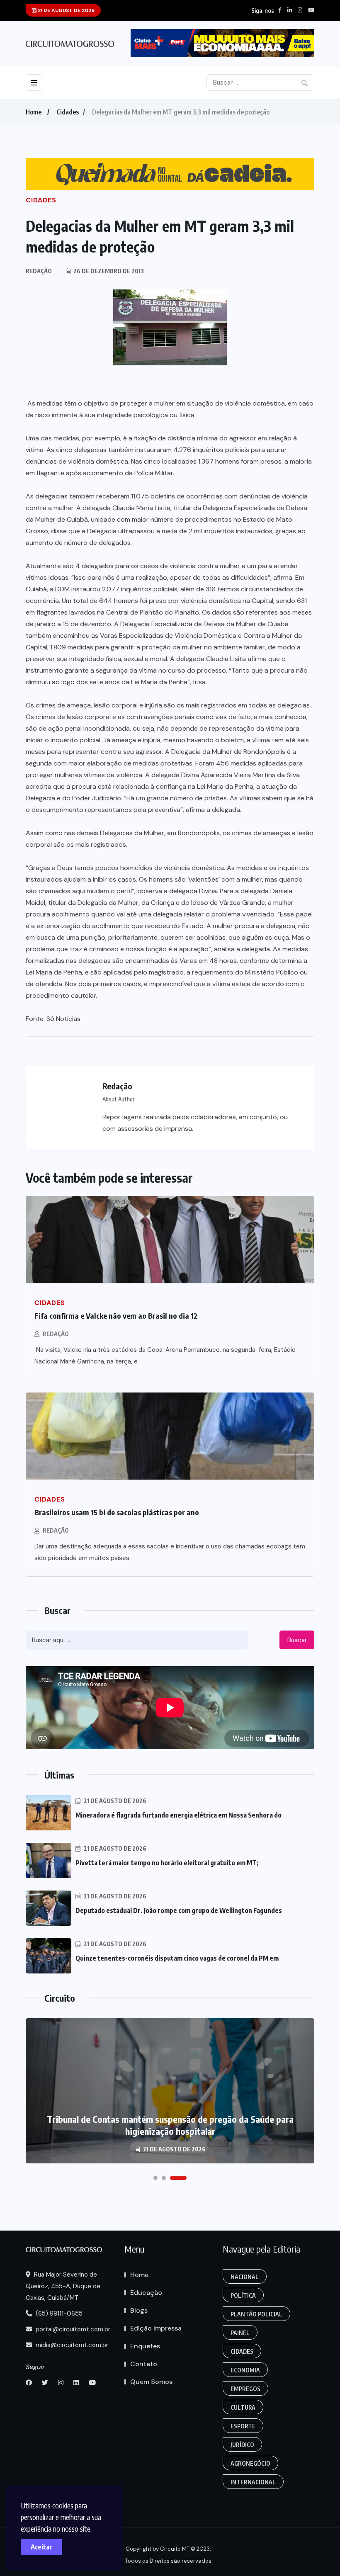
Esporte (243, 2426)
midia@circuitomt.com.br (71, 2345)
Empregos (245, 2389)
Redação (56, 1334)
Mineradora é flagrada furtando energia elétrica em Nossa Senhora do (178, 1815)
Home (34, 112)
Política (243, 2295)
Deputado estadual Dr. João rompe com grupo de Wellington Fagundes (179, 1910)
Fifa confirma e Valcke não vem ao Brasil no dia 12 (116, 1316)
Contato (144, 2364)
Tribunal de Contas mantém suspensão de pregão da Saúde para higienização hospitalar (170, 2125)
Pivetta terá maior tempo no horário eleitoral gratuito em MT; (167, 1863)
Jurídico (242, 2445)
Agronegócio (250, 2463)
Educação (146, 2293)
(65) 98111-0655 (58, 2314)
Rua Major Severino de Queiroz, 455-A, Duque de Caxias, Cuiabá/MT (63, 2286)
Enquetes (145, 2346)
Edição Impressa (156, 2328)
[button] (155, 2178)
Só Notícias (63, 1019)
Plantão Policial (256, 2314)
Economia (245, 2370)
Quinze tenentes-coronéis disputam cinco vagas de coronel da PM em (177, 1958)
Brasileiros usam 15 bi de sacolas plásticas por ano (117, 1512)
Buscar (297, 1640)
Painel (240, 2333)
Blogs (139, 2310)
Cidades (68, 112)
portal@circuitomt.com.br (72, 2329)
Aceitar (41, 2547)
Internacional (253, 2482)
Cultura (243, 2407)
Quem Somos (151, 2382)
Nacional (245, 2277)
